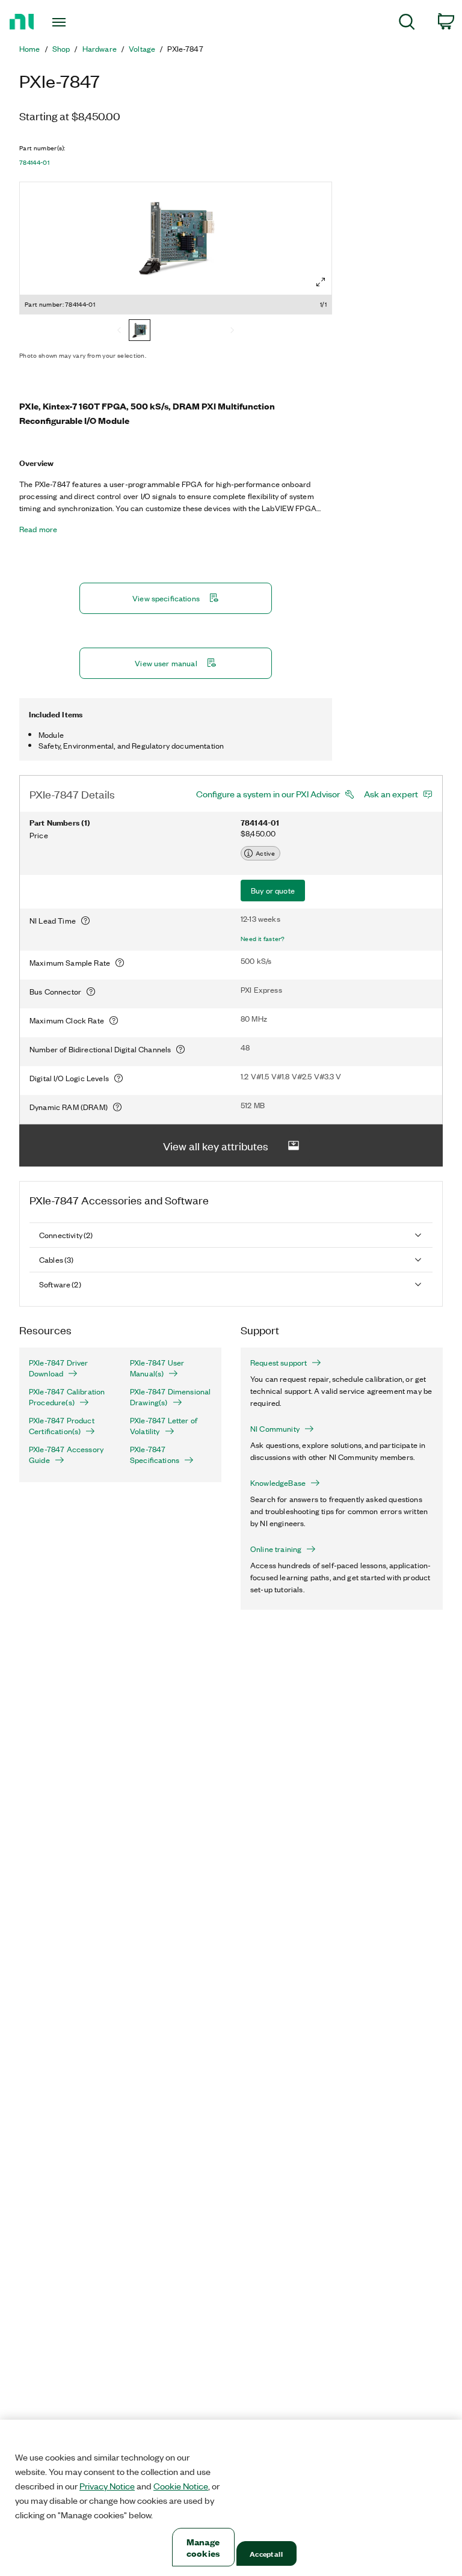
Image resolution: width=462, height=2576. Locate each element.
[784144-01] (140, 331)
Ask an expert (391, 794)
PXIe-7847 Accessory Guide (66, 1455)
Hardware (100, 49)
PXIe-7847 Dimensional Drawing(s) (170, 1397)
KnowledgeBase (278, 1483)
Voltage (142, 49)
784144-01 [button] (34, 162)
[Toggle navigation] (72, 22)
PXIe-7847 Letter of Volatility (164, 1426)
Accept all (266, 2553)
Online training (276, 1549)
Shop (61, 49)
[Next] (232, 331)
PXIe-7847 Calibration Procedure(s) (67, 1397)
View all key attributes (216, 1145)
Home (30, 49)
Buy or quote (273, 890)
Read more (38, 529)
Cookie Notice (181, 2486)
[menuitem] (407, 24)
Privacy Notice (107, 2486)
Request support (279, 1363)
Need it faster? (263, 939)
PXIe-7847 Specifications (155, 1455)
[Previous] (119, 331)
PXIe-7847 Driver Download (59, 1368)
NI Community (275, 1429)
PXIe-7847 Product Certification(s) (62, 1426)
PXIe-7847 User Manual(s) (157, 1368)
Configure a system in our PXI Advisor (268, 794)
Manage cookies (203, 2547)
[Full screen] (321, 282)
